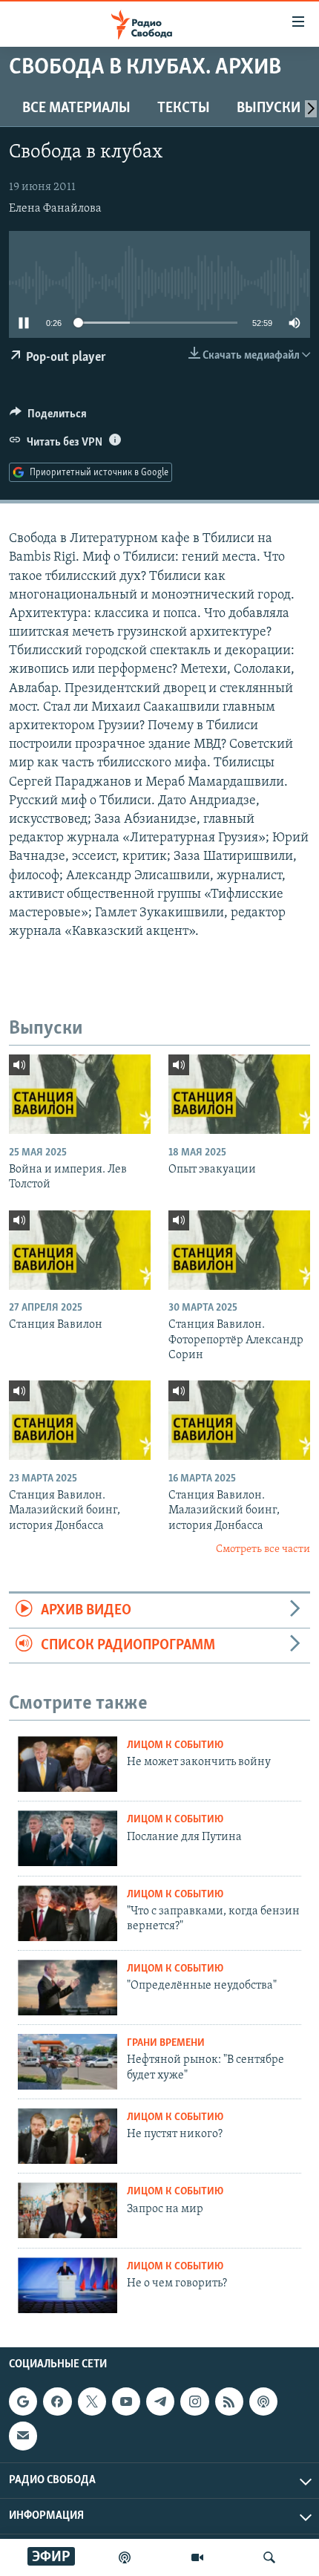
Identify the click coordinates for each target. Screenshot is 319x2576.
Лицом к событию (175, 1745)
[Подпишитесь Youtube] (126, 2401)
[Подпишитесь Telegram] (160, 2401)
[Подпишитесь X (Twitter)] (92, 2401)
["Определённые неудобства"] (68, 1988)
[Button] (48, 417)
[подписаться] (23, 2436)
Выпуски (269, 108)
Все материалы (76, 108)
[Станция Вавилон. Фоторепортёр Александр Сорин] (239, 1250)
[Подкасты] (263, 2401)
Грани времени (166, 2043)
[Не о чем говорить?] (68, 2285)
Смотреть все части (263, 1549)
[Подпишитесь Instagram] (194, 2401)
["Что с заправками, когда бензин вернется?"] (68, 1913)
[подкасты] (125, 2557)
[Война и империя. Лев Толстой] (80, 1094)
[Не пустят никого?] (68, 2136)
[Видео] (197, 2557)
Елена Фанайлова (55, 209)
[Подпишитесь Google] (23, 2401)
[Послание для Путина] (68, 1838)
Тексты (184, 108)
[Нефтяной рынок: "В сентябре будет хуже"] (68, 2062)
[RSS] (229, 2401)
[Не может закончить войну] (68, 1764)
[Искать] (269, 2557)
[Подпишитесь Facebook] (57, 2401)
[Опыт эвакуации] (239, 1094)
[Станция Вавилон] (80, 1250)
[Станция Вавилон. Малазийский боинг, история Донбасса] (80, 1420)
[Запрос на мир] (68, 2210)
